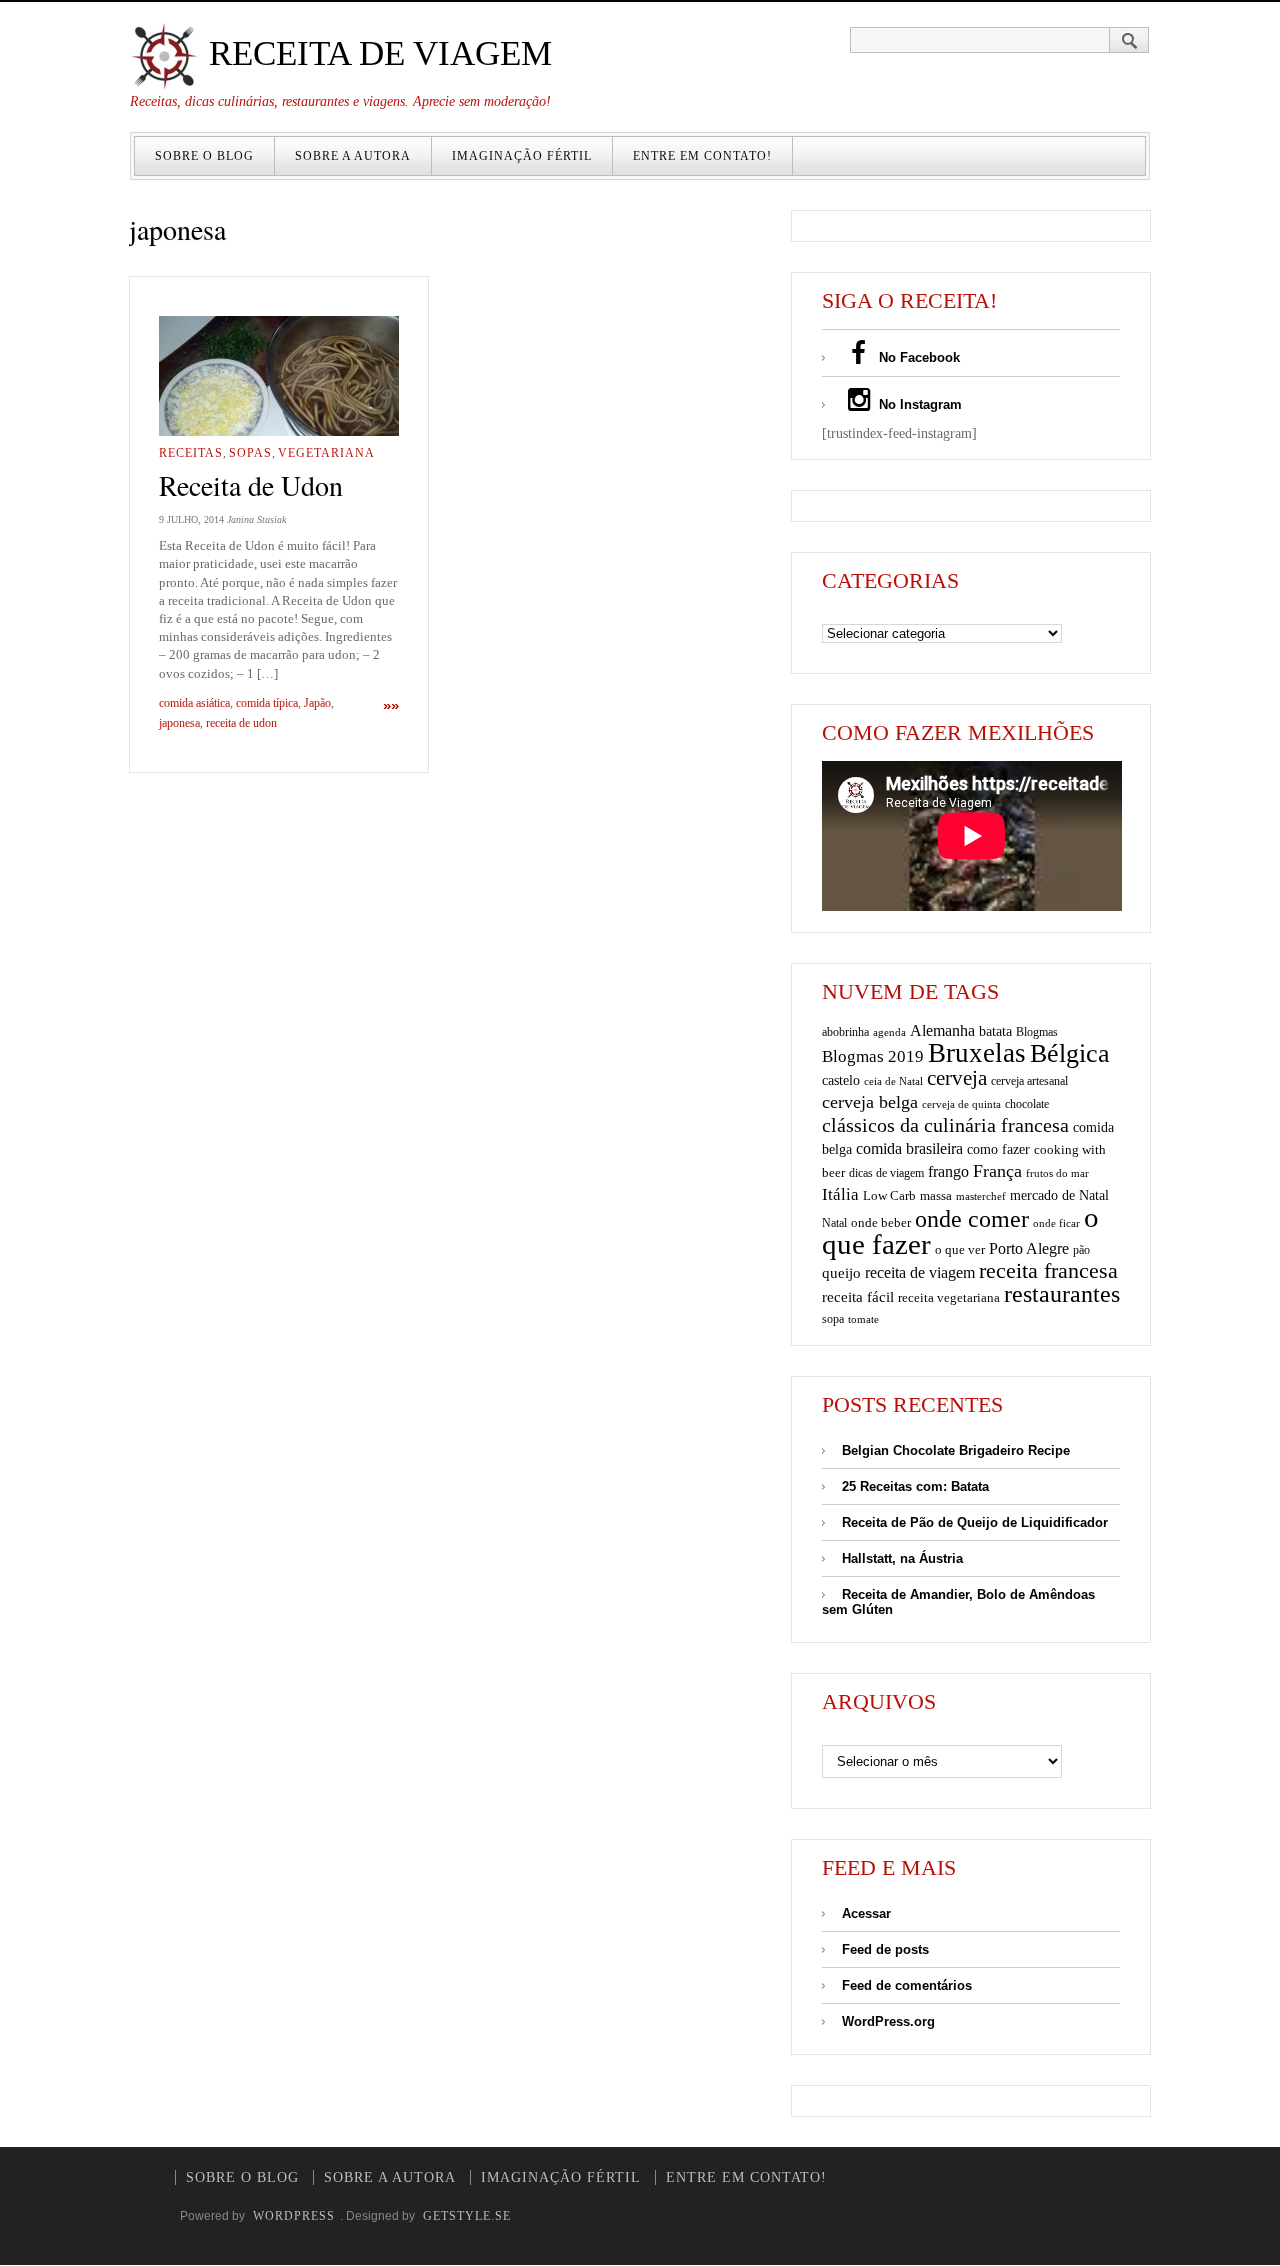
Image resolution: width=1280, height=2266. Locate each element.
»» (391, 705)
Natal (834, 1223)
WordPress (294, 2216)
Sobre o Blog (204, 156)
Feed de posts (885, 1949)
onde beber (881, 1222)
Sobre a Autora (353, 156)
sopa (833, 1319)
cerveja (957, 1078)
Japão (317, 703)
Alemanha (942, 1030)
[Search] (1129, 40)
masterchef (981, 1196)
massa (936, 1196)
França (997, 1171)
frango (948, 1171)
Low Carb (889, 1196)
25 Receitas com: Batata (915, 1486)
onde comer (972, 1218)
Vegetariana (326, 453)
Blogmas (1037, 1032)
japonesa (179, 723)
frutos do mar (1057, 1173)
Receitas (191, 453)
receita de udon (241, 723)
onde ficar (1056, 1223)
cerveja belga (870, 1102)
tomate (863, 1319)
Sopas (250, 453)
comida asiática (194, 703)
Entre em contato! (702, 156)
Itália (840, 1194)
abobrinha (845, 1032)
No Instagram (918, 404)
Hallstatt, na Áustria (902, 1558)
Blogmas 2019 (873, 1056)
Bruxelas (977, 1053)
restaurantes (1062, 1294)
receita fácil (858, 1296)
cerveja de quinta (961, 1104)
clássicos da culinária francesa (945, 1125)
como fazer (998, 1149)
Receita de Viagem (376, 53)
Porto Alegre (1029, 1248)
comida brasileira (909, 1148)
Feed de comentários (907, 1985)
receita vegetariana (949, 1297)
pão (1081, 1250)
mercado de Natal (1059, 1195)
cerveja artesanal (1029, 1081)
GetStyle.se (467, 2216)
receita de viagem (920, 1272)
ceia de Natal (893, 1081)
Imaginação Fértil (522, 156)
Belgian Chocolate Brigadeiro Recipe (956, 1450)
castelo (841, 1080)
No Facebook (917, 357)
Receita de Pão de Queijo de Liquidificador (975, 1522)
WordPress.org (888, 2021)
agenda (889, 1032)
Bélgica (1070, 1053)
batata (995, 1031)
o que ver (960, 1250)
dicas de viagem (886, 1173)
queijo (841, 1273)
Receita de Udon (251, 485)
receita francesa (1048, 1271)
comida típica (267, 703)
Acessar (866, 1913)
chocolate (1027, 1104)
